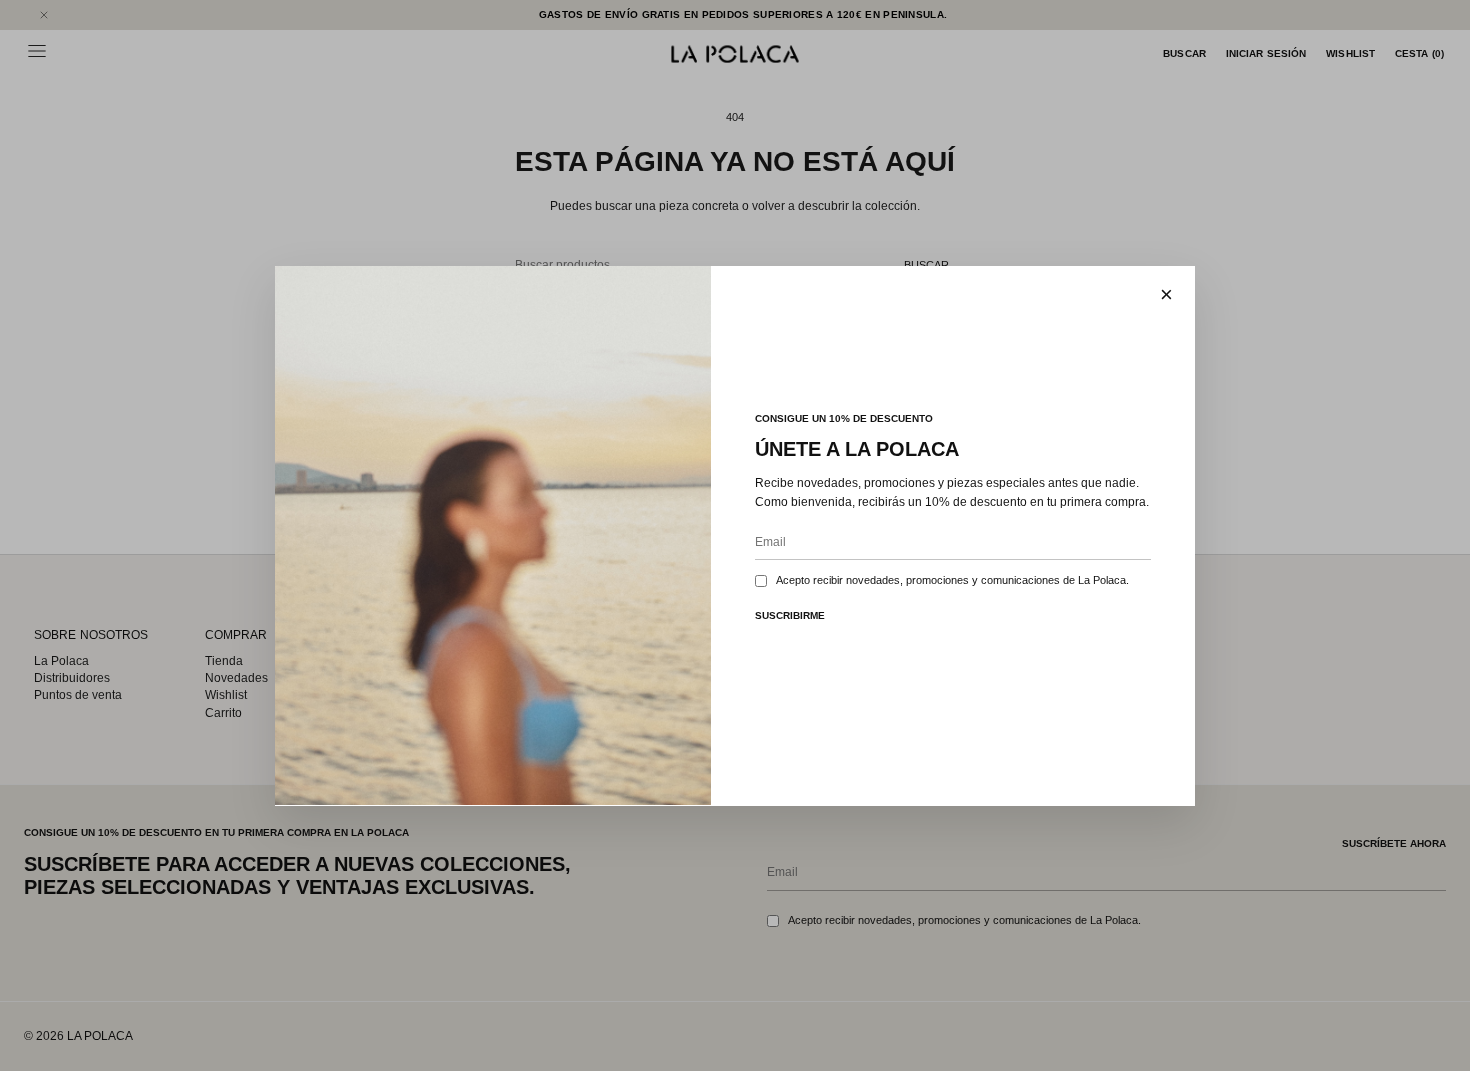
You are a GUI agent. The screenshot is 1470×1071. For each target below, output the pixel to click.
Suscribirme (790, 614)
